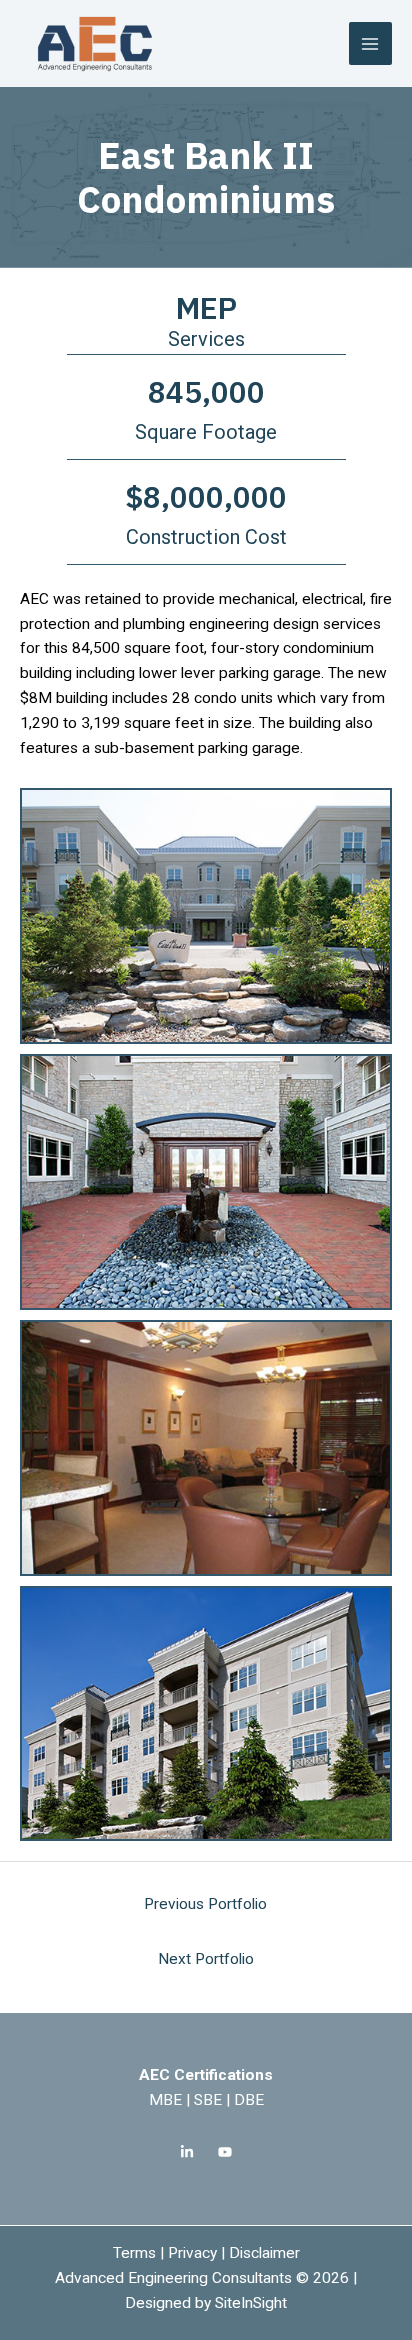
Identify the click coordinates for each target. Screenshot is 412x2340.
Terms (134, 2253)
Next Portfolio (206, 1959)
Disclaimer (264, 2253)
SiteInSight (251, 2303)
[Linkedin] (187, 2152)
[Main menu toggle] (370, 43)
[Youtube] (225, 2152)
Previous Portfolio (205, 1904)
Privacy (192, 2253)
